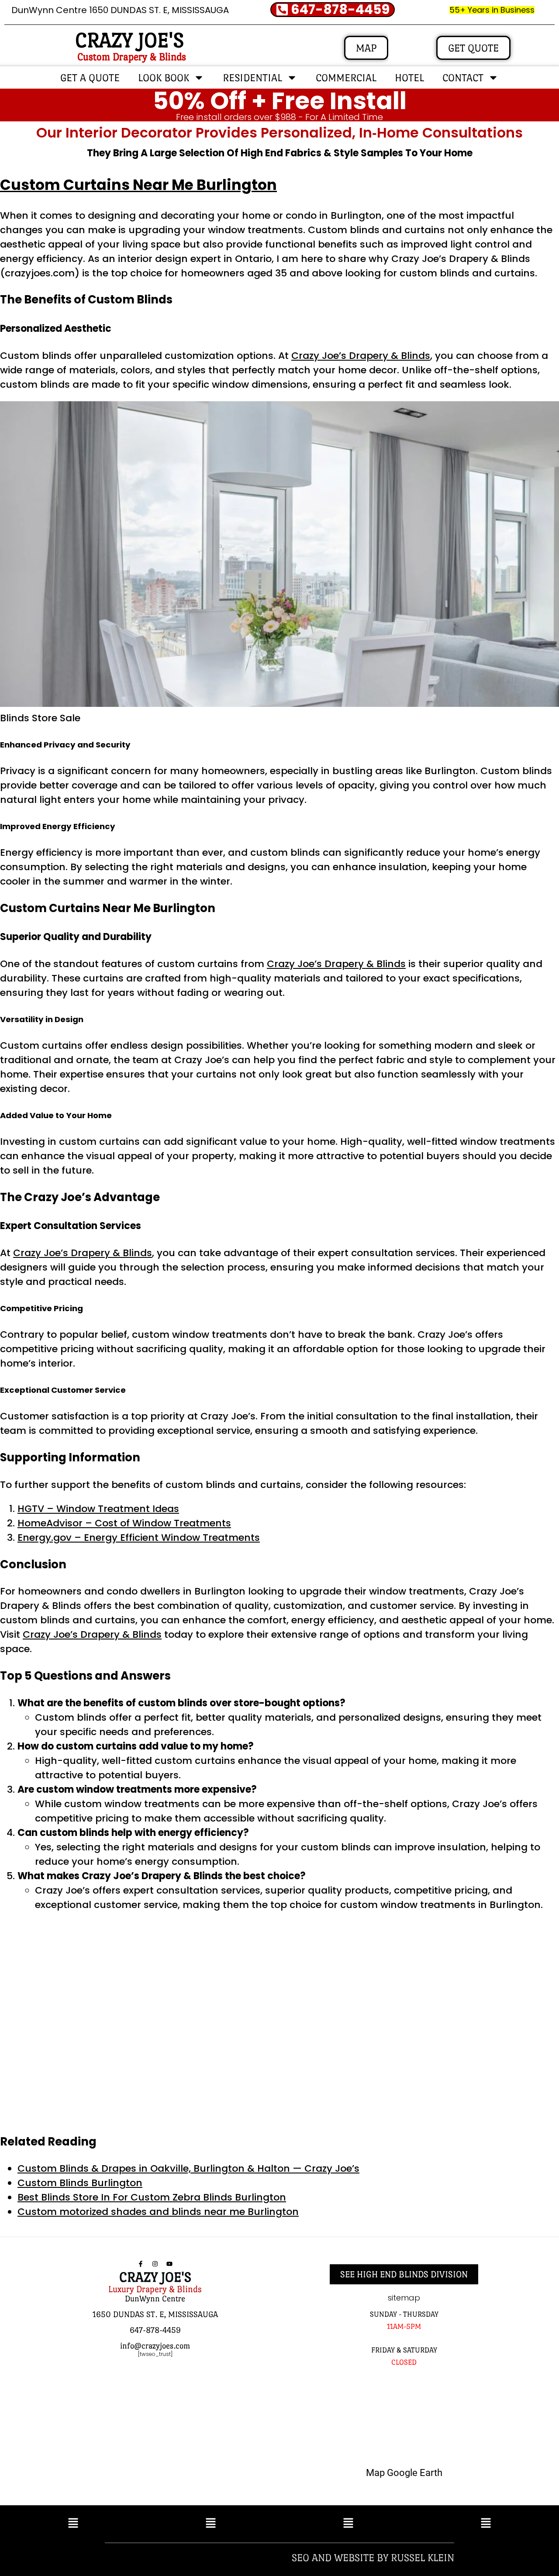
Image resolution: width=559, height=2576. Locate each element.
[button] (73, 2524)
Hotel (409, 77)
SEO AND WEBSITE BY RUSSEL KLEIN (373, 2557)
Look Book (164, 77)
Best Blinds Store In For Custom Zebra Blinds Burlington (152, 2197)
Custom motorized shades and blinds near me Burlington (158, 2212)
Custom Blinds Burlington (80, 2183)
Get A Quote (90, 77)
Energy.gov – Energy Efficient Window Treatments (139, 1538)
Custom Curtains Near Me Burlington (138, 185)
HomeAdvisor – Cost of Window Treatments (124, 1523)
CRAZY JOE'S (129, 40)
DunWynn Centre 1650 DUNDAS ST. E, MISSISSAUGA (120, 10)
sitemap (404, 2298)
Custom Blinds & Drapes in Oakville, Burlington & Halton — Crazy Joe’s (188, 2168)
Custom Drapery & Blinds (132, 57)
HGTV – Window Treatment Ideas (98, 1509)
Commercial (346, 77)
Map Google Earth (404, 2473)
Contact (463, 77)
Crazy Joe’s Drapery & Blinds (361, 356)
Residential (252, 77)
